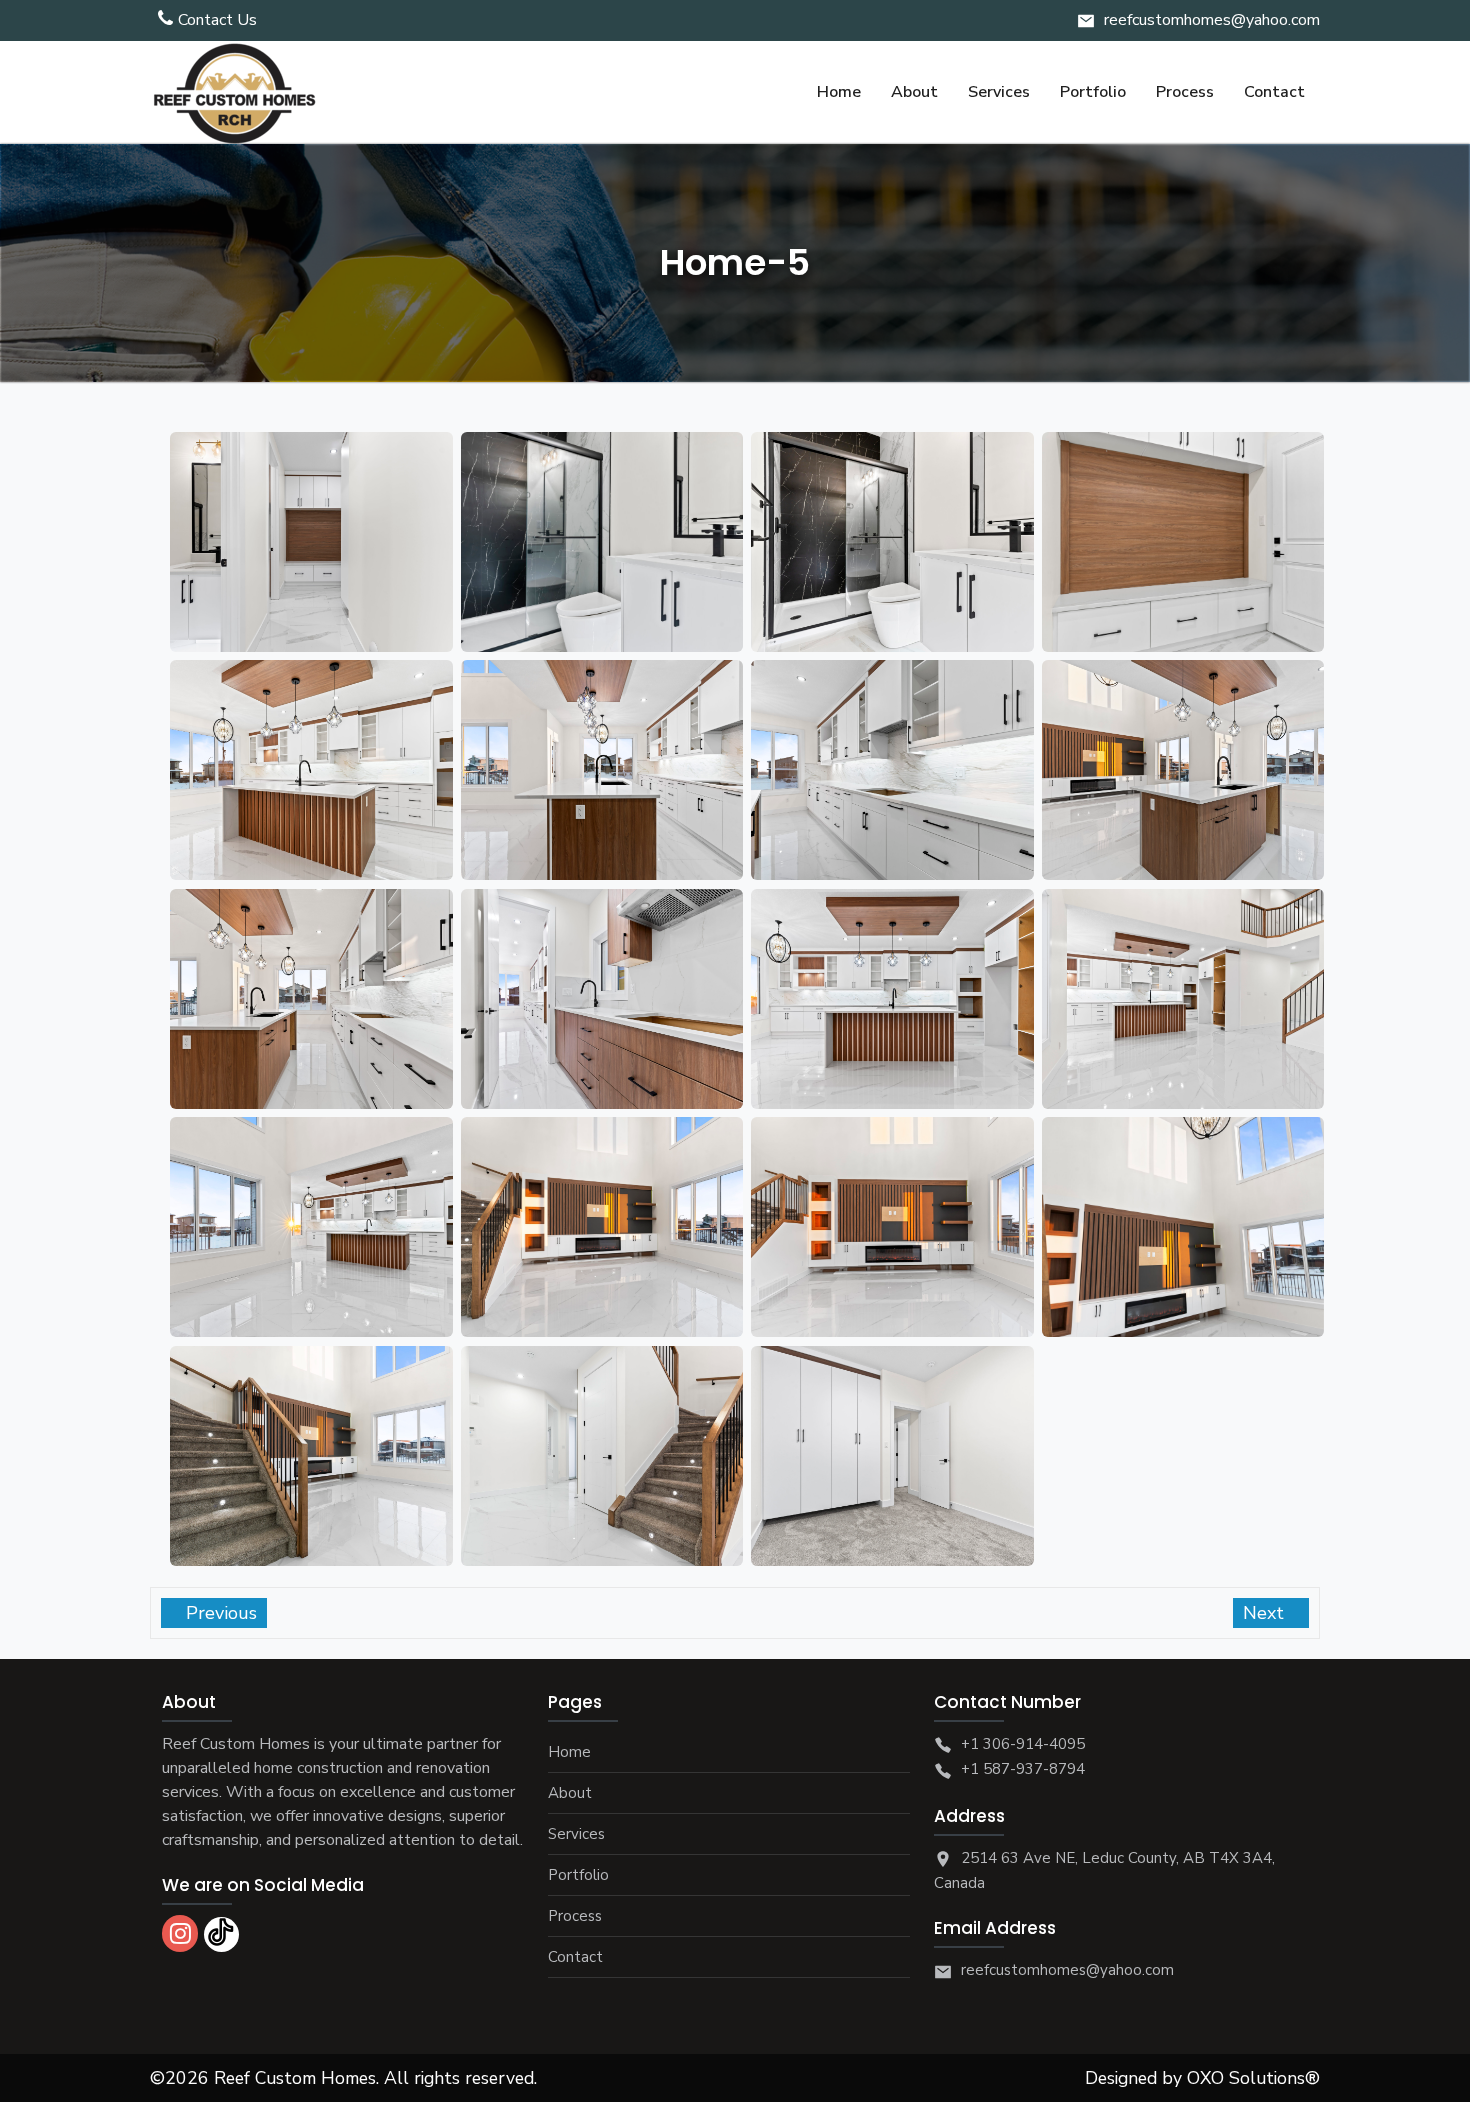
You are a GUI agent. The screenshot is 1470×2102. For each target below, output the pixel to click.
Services (576, 1834)
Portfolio (578, 1875)
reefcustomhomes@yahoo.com (1212, 20)
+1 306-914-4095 (1023, 1744)
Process (575, 1916)
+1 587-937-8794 (1023, 1769)
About (570, 1793)
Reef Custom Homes (295, 2078)
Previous (219, 1613)
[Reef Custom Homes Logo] (235, 92)
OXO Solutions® (1253, 2078)
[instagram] (180, 1933)
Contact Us (217, 20)
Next (1266, 1613)
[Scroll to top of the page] (1440, 2087)
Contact (575, 1957)
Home (569, 1752)
